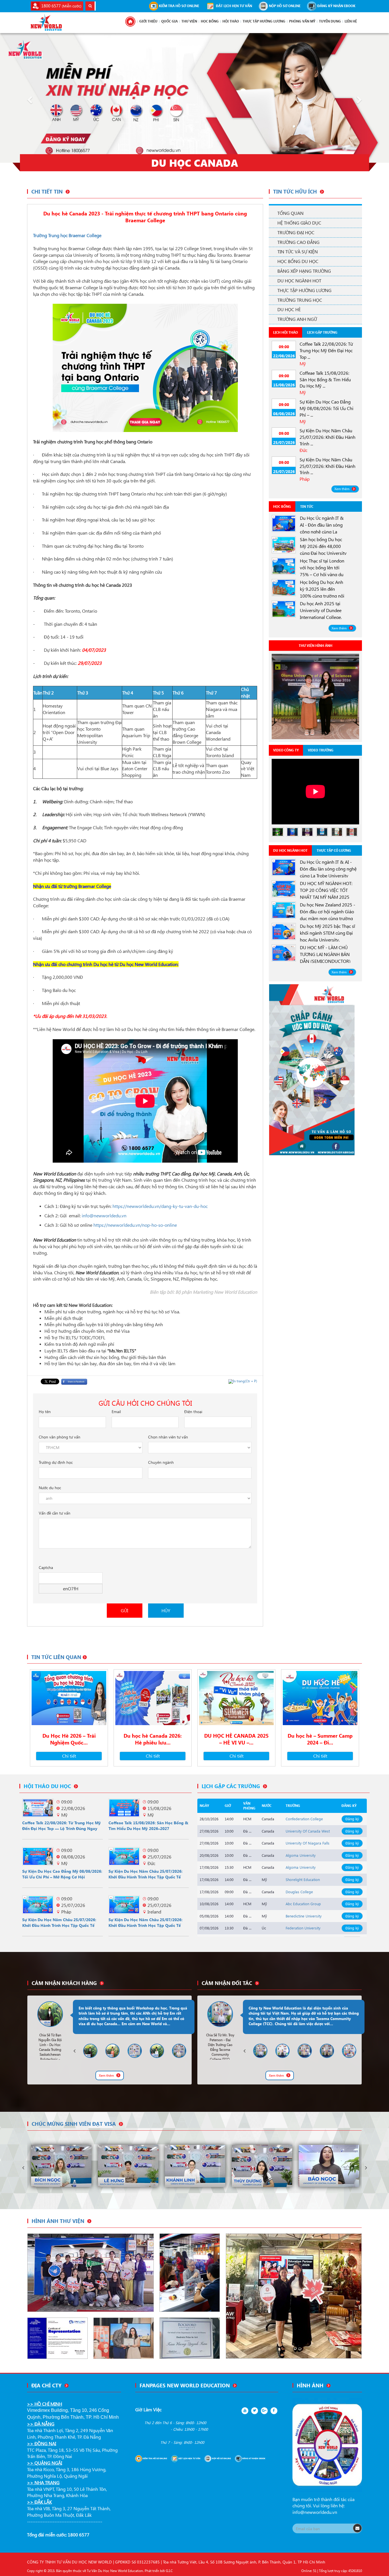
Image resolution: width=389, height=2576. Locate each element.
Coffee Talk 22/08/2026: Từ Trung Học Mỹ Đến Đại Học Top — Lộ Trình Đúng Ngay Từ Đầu (62, 1828)
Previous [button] (74, 2051)
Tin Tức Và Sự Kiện (298, 251)
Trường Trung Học (300, 300)
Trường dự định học (56, 1462)
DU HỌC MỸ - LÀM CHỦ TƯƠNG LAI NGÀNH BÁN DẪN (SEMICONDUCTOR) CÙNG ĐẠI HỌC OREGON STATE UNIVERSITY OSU (325, 961)
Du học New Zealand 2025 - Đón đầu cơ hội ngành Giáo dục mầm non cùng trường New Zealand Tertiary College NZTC (329, 918)
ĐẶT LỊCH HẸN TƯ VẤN (234, 6)
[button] (29, 98)
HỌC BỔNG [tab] (282, 507)
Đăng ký (352, 1819)
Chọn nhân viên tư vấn (168, 1437)
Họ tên (45, 1412)
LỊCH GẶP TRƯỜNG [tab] (322, 332)
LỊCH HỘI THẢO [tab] (285, 332)
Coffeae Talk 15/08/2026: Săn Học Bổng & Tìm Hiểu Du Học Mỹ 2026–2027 (148, 1826)
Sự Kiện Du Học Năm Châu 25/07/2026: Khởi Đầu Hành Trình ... (327, 437)
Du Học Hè (289, 309)
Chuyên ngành (161, 1462)
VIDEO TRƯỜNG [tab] (321, 750)
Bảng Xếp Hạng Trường (304, 271)
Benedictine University (304, 1916)
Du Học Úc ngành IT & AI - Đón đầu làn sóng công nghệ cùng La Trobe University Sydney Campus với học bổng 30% (329, 876)
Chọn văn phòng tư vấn (60, 1437)
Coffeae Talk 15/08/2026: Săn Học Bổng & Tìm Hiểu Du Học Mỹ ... (325, 379)
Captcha (46, 1567)
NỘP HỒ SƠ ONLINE (284, 6)
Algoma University (301, 1855)
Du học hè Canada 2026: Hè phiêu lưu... (153, 1739)
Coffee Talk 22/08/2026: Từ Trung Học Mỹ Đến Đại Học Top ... (326, 350)
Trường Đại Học (296, 232)
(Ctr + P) (245, 1381)
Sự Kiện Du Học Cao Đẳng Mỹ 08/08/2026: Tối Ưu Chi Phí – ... (326, 408)
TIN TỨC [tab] (307, 507)
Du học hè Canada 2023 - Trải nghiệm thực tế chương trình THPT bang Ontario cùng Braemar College (145, 217)
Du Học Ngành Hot (299, 281)
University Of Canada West (308, 1831)
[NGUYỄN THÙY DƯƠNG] (195, 2166)
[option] (315, 696)
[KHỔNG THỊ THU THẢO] (329, 2166)
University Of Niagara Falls (308, 1843)
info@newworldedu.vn (315, 2512)
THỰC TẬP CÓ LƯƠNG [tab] (334, 850)
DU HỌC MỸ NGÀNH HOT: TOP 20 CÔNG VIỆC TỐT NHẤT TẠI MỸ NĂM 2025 (326, 890)
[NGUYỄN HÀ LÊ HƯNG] (61, 2166)
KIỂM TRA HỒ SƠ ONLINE (179, 6)
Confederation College (304, 1819)
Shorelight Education (303, 1879)
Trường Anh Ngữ (297, 319)
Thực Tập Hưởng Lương (304, 290)
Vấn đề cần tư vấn (55, 1513)
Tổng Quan (290, 213)
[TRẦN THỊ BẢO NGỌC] (262, 2166)
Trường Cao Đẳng (298, 242)
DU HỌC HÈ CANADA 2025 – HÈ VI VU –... (236, 1739)
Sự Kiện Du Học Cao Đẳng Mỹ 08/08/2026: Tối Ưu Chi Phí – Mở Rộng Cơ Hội (62, 1874)
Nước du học (50, 1488)
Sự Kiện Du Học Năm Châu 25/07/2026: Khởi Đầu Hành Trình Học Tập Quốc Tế (146, 1874)
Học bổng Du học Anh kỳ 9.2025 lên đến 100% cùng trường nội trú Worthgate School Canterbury (322, 596)
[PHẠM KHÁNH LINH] (128, 2166)
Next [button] (193, 2051)
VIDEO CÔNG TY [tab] (286, 750)
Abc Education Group (303, 1904)
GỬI (124, 1610)
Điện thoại (193, 1412)
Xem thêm (342, 489)
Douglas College (299, 1892)
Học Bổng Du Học (298, 261)
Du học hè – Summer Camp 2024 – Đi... (320, 1739)
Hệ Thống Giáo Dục (299, 223)
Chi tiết (69, 1756)
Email (116, 1412)
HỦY (166, 1610)
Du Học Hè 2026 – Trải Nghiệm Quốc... (69, 1739)
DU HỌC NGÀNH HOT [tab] (290, 850)
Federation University (303, 1928)
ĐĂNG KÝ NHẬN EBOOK (336, 6)
